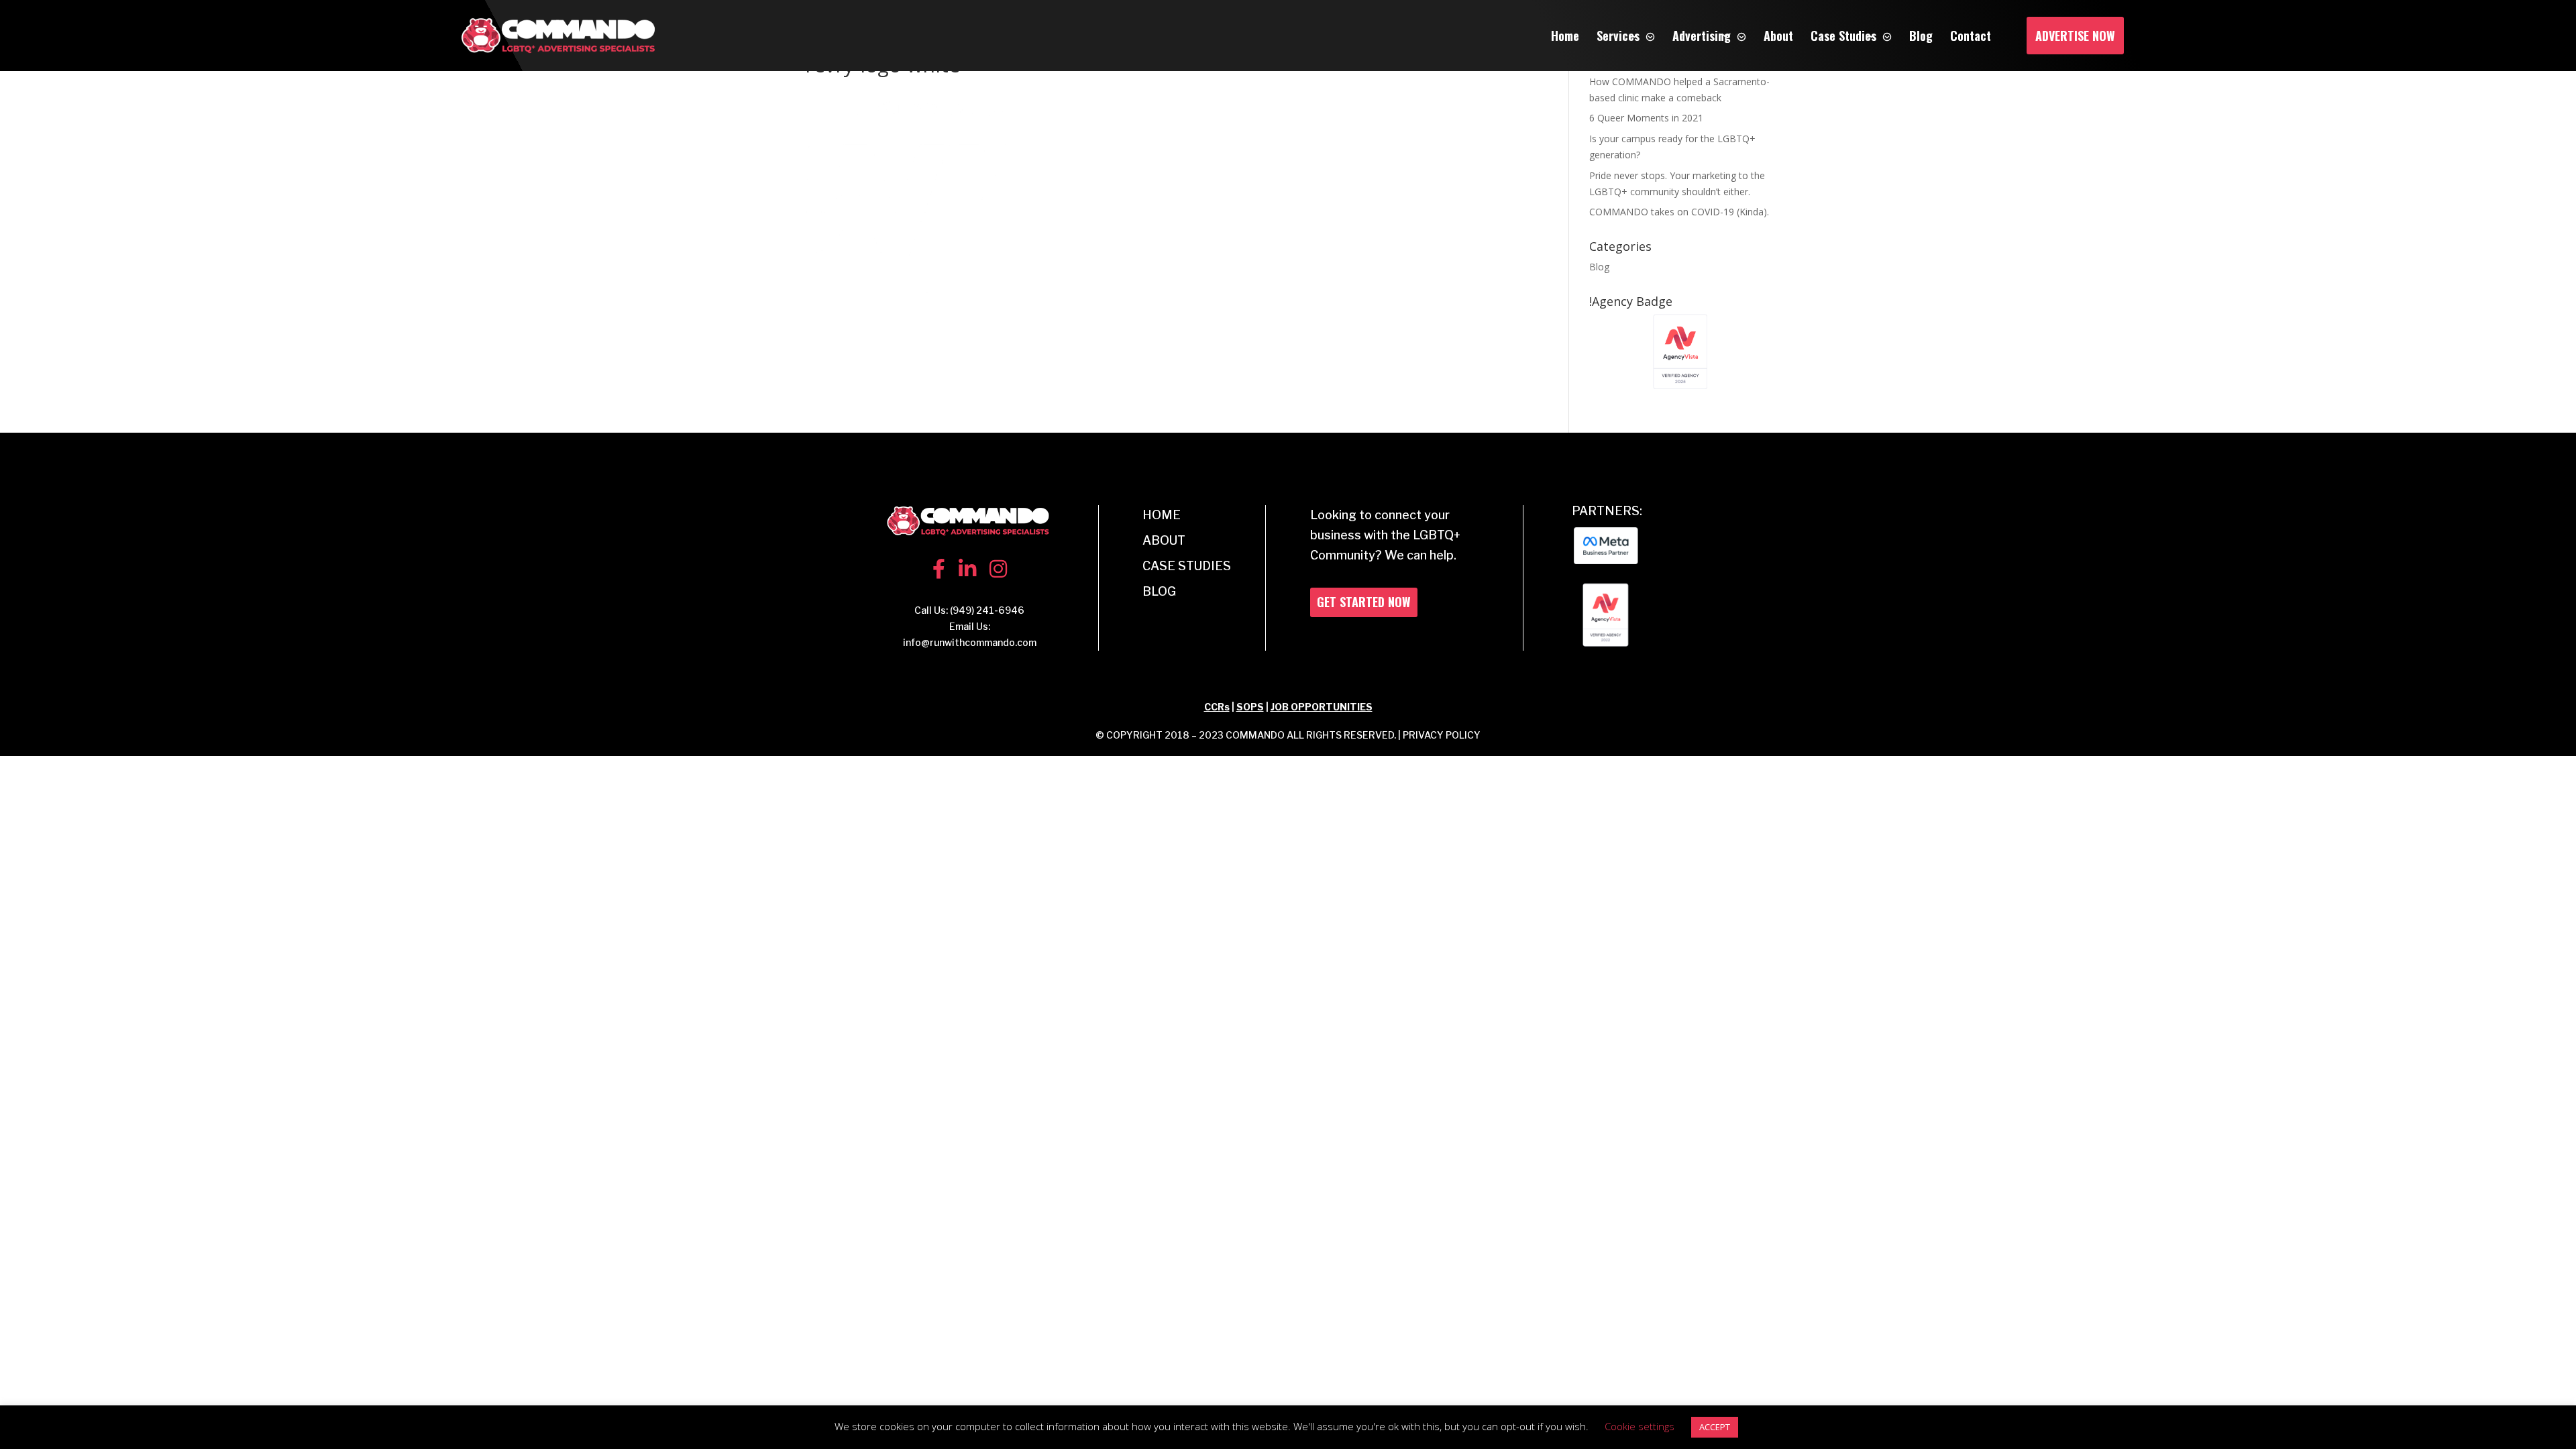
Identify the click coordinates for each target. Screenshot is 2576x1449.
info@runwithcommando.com (970, 642)
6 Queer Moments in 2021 (1646, 118)
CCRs (1217, 707)
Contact (1971, 36)
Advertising (1702, 36)
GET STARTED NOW (1364, 602)
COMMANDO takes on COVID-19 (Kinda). (1679, 212)
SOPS (1250, 707)
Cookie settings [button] (1640, 1426)
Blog (1921, 36)
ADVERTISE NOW (2075, 36)
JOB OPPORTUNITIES (1322, 707)
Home (1565, 36)
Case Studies (1843, 36)
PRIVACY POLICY (1442, 735)
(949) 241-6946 (987, 610)
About (1778, 36)
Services (1618, 36)
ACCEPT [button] (1715, 1427)
